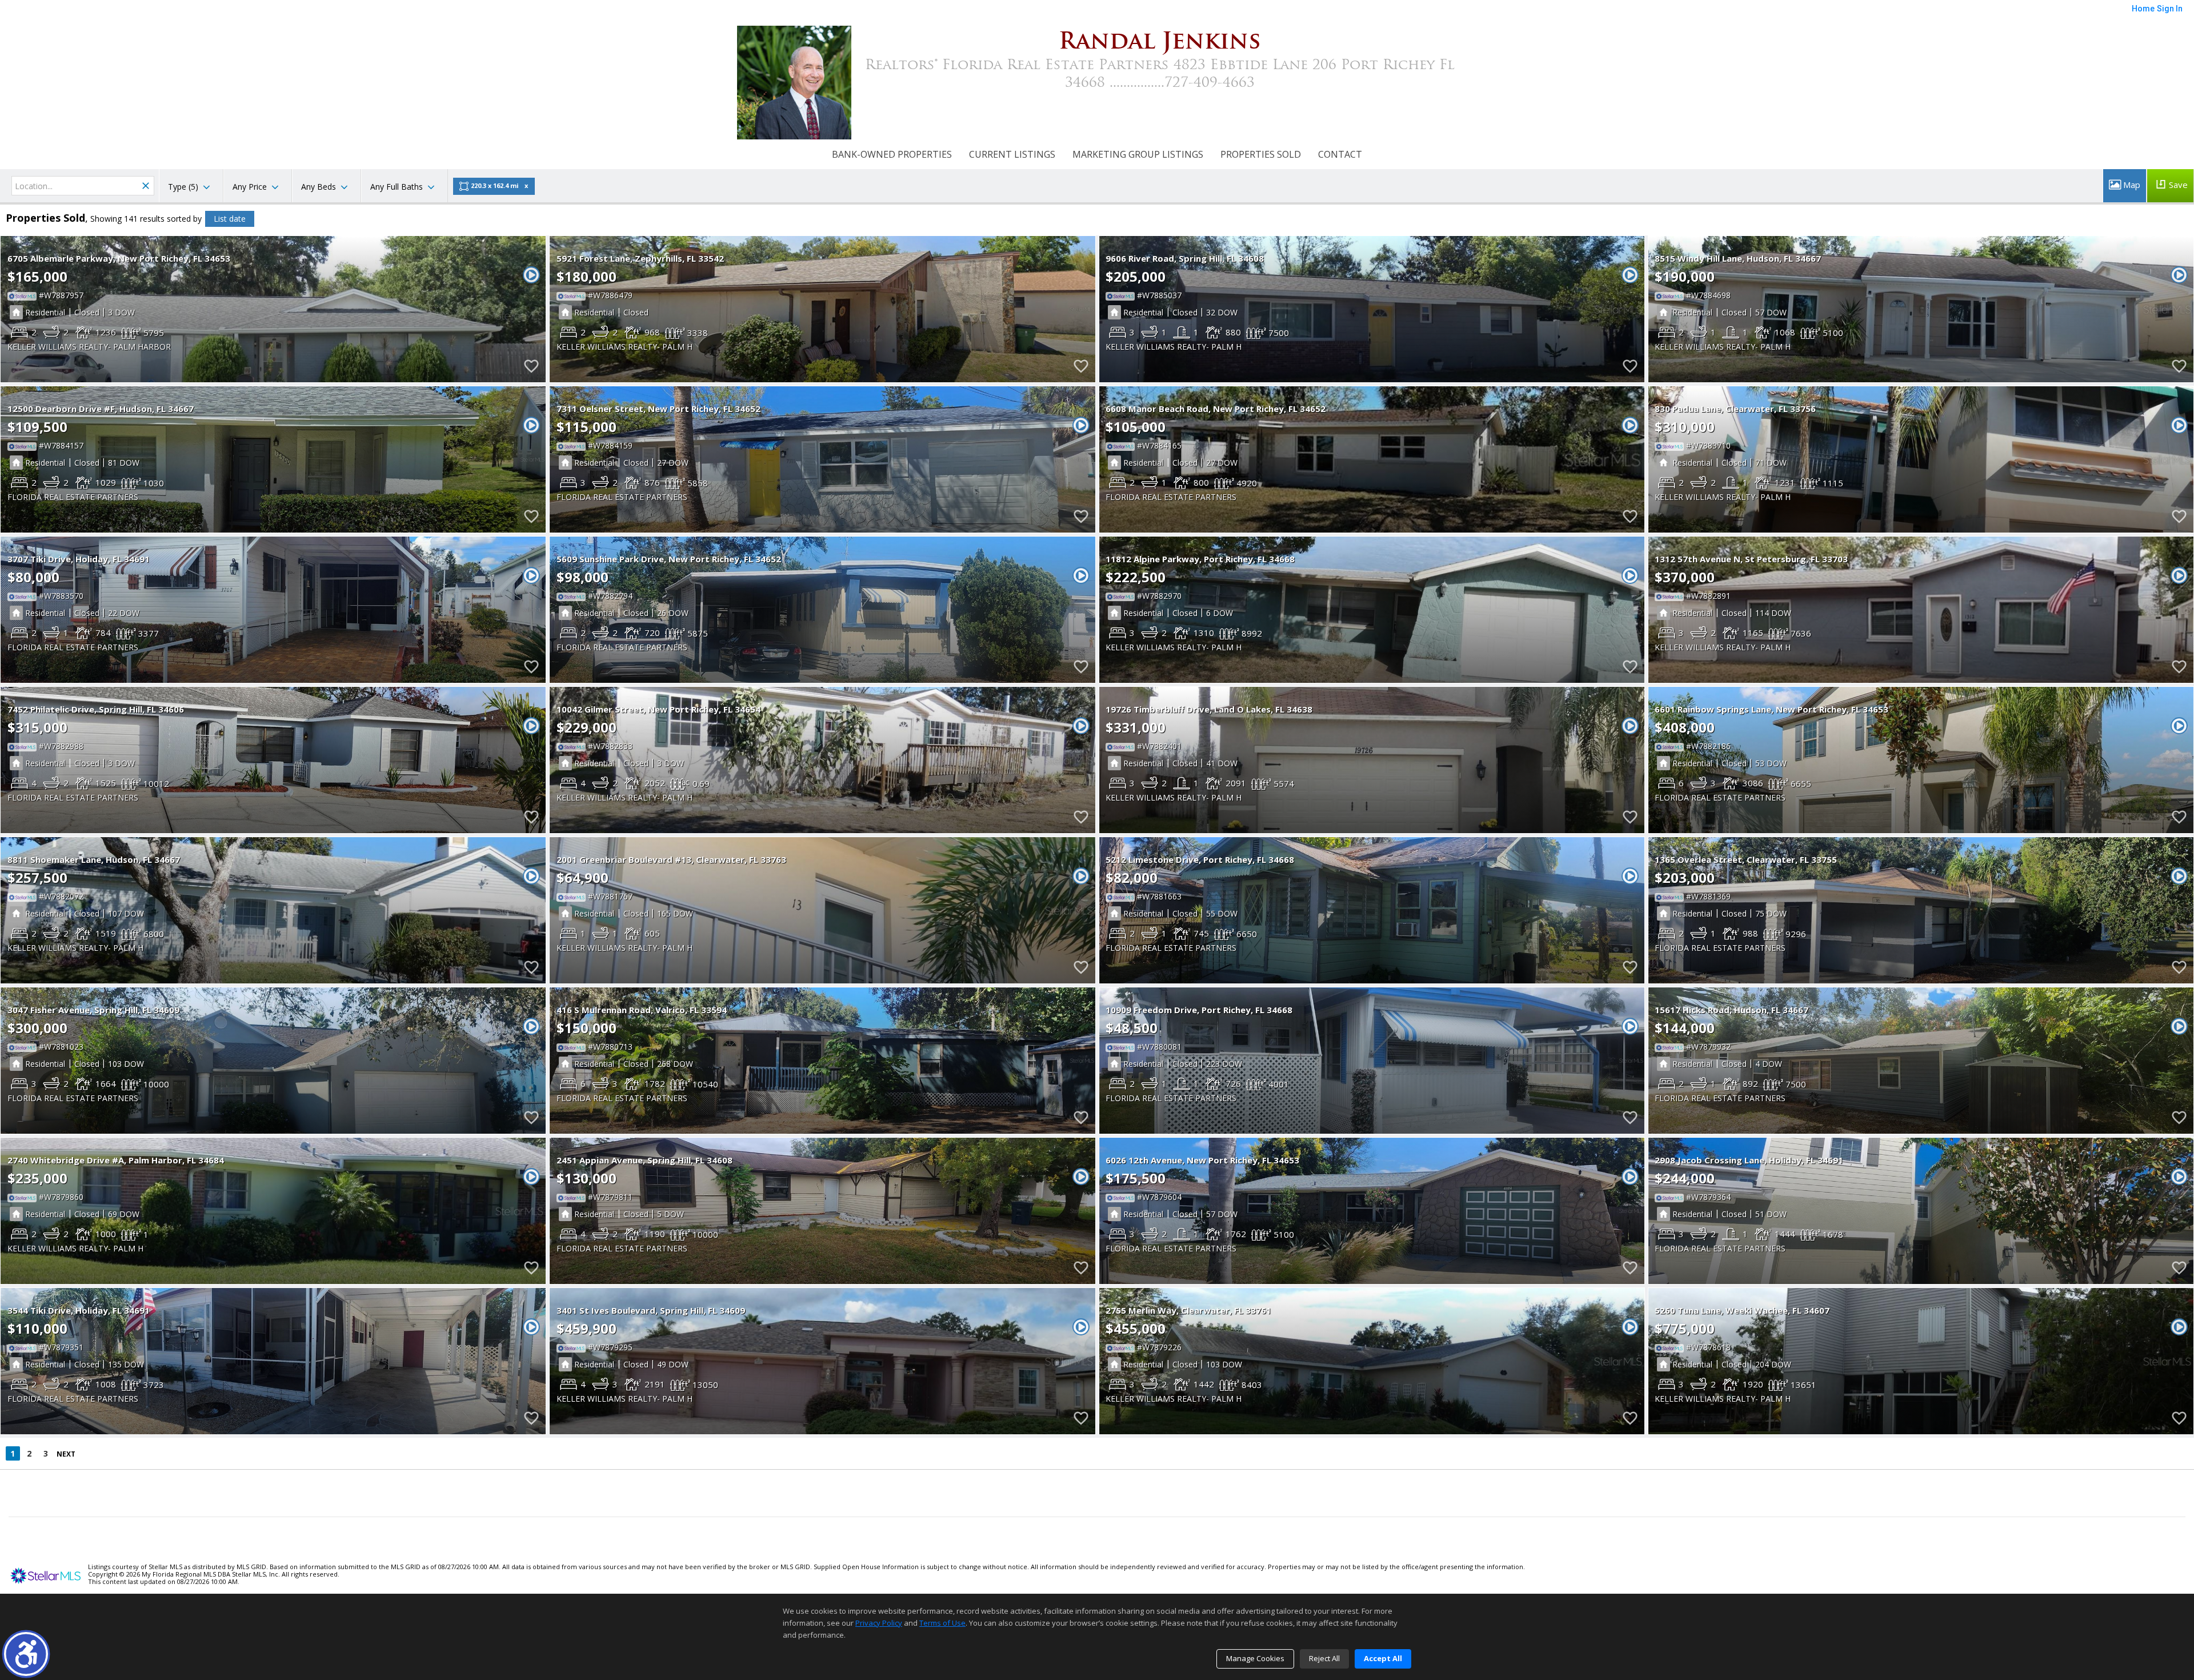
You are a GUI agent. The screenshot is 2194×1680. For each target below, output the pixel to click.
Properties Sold (1261, 154)
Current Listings (1012, 154)
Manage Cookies (1255, 1658)
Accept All (1383, 1658)
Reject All (1324, 1658)
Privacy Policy (879, 1623)
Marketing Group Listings (1138, 154)
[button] (26, 1654)
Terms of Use (942, 1623)
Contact (1340, 154)
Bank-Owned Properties (892, 154)
